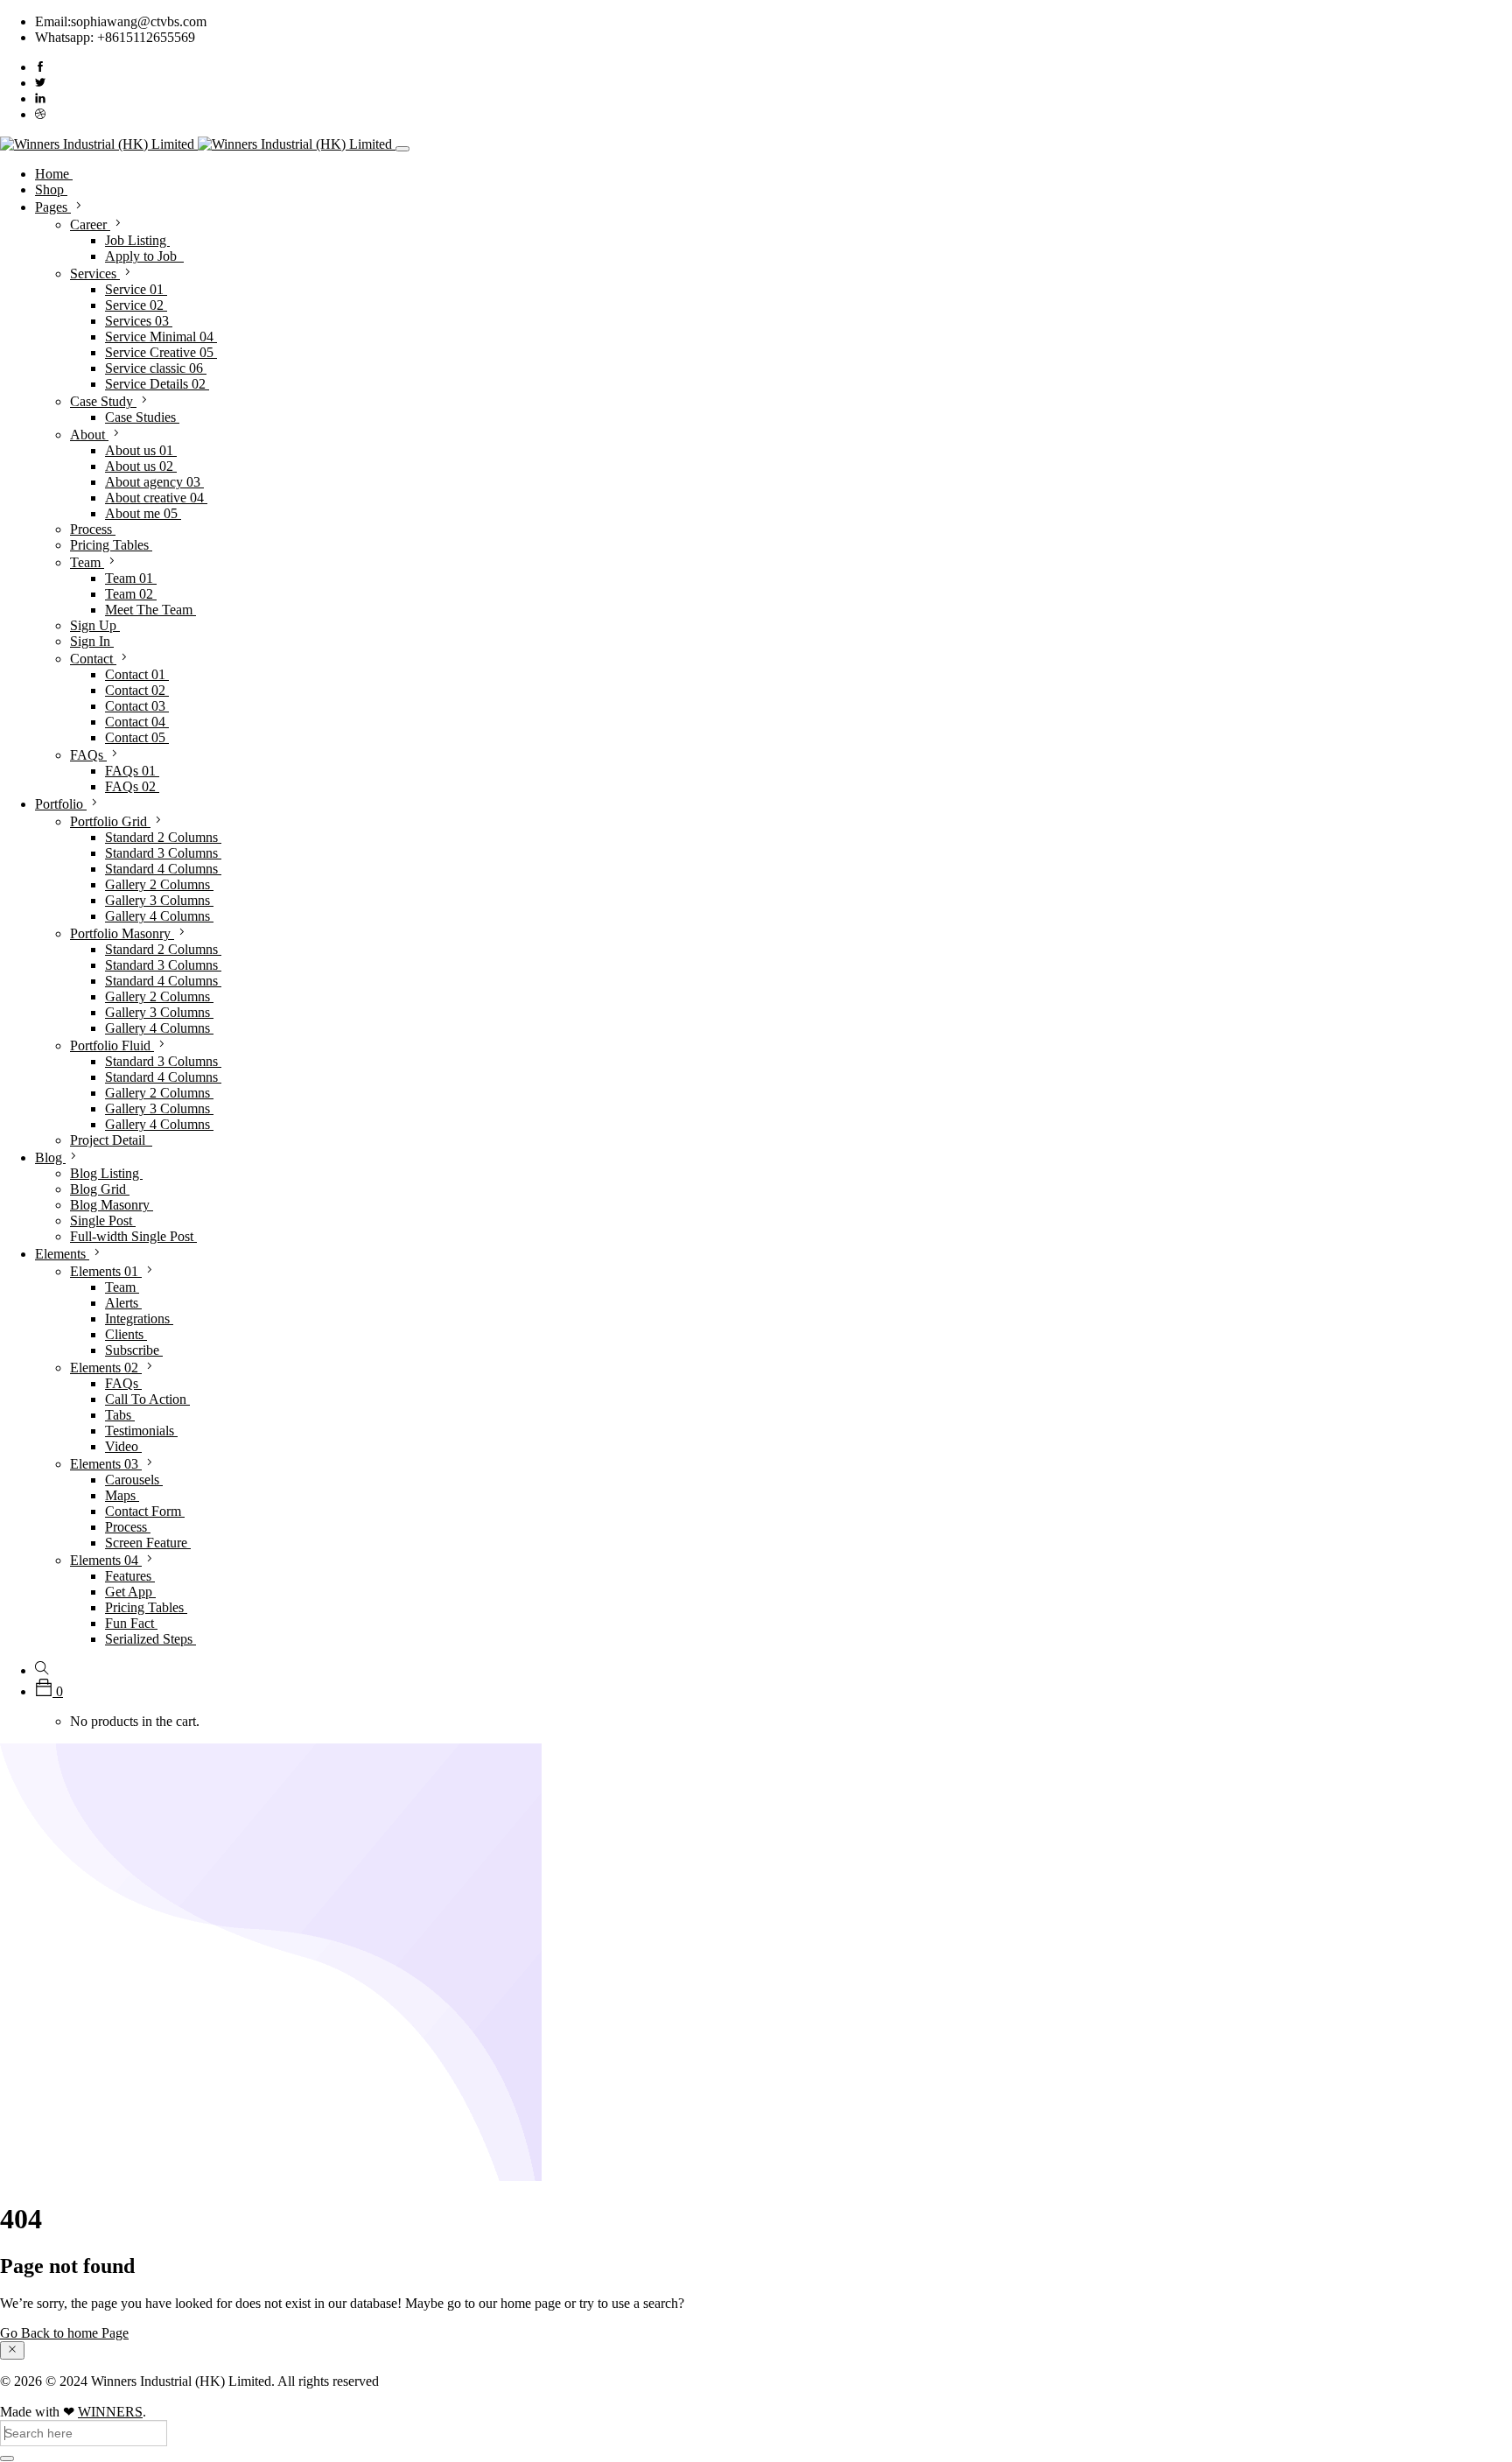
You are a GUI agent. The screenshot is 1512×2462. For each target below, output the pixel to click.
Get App (130, 1592)
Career (90, 224)
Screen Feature (148, 1543)
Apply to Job (144, 256)
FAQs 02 (132, 786)
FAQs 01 (132, 771)
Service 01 (136, 289)
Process (93, 529)
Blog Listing (106, 1173)
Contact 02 (137, 690)
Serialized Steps (150, 1639)
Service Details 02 (157, 384)
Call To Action (147, 1399)
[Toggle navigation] (402, 149)
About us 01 (141, 450)
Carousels (134, 1480)
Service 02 (136, 305)
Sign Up (95, 625)
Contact (93, 659)
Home (54, 174)
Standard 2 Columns (163, 837)
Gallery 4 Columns (159, 916)
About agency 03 (154, 482)
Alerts (123, 1303)
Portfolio (61, 804)
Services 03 (139, 321)
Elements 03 (106, 1464)
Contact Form (145, 1511)
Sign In (92, 641)
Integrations (139, 1319)
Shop (51, 189)
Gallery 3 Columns (159, 900)
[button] (49, 1691)
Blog (50, 1157)
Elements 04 (106, 1560)
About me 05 (143, 513)
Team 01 (131, 578)
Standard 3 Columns (163, 853)
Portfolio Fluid (112, 1045)
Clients (126, 1334)
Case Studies (142, 417)
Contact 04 (137, 722)
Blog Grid (100, 1189)
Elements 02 (106, 1368)
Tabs (120, 1415)
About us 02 (141, 466)
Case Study (103, 401)
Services (95, 274)
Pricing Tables (111, 545)
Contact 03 (137, 706)
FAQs (88, 755)
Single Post (103, 1220)
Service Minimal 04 (161, 337)
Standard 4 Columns (163, 869)
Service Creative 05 (161, 352)
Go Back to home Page (64, 2333)
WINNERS (110, 2412)
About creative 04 (156, 498)
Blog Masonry (112, 1205)
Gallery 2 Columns (159, 884)
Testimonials (141, 1431)
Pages (53, 207)
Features (130, 1576)
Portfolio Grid (110, 821)
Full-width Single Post (133, 1236)
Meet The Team (150, 610)
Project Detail (111, 1140)
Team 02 (131, 594)
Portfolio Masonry (122, 933)
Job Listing (137, 240)
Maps (122, 1495)
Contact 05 (137, 737)
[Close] (12, 2350)
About (89, 435)
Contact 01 (137, 674)
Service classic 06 (156, 368)
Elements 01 (106, 1271)
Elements (62, 1254)
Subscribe (134, 1350)
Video (123, 1446)
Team (87, 562)
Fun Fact (131, 1623)
